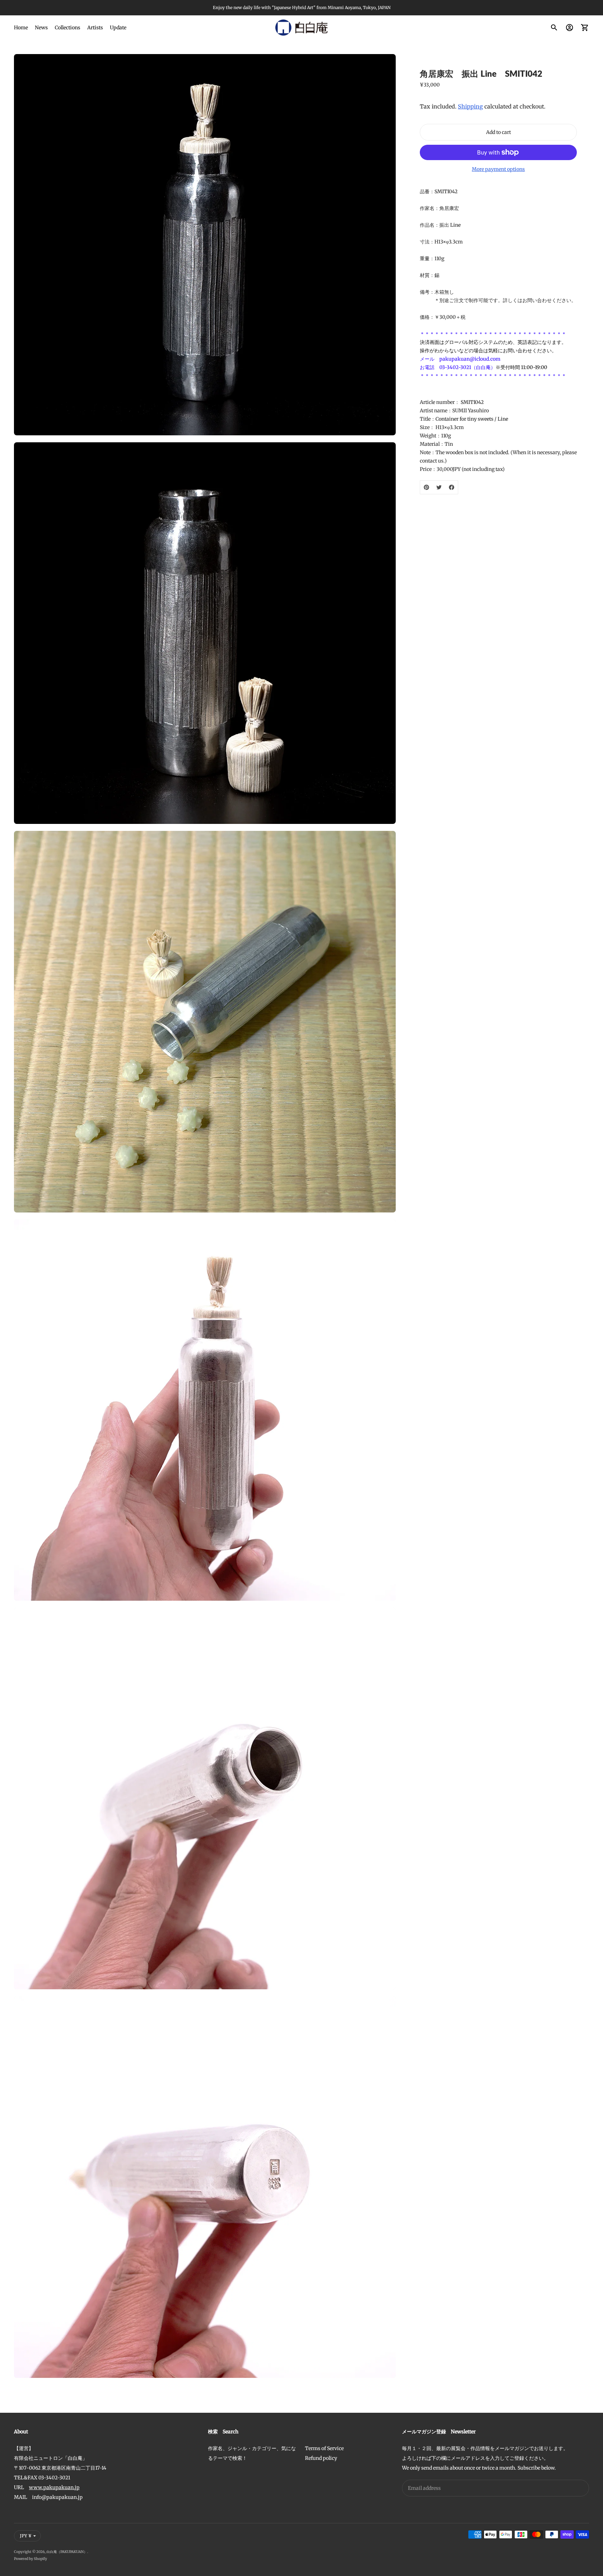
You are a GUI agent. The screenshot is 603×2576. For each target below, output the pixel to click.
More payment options (498, 169)
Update (118, 28)
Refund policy (321, 2458)
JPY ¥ (26, 2536)
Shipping (470, 106)
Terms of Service (324, 2448)
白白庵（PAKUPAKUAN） (67, 2552)
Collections (68, 28)
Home (21, 28)
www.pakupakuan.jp (54, 2487)
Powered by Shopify (31, 2559)
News (41, 28)
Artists (95, 28)
